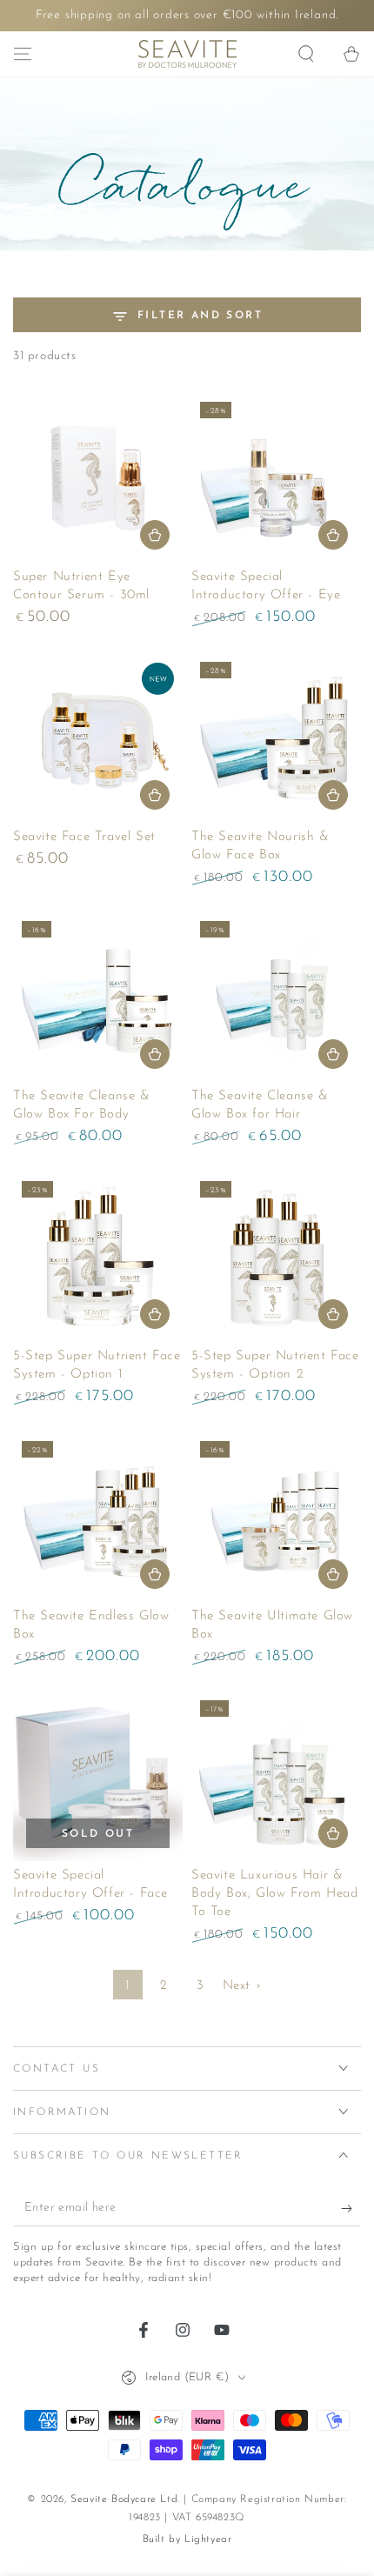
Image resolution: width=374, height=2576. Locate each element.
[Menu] (23, 54)
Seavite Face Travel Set (84, 837)
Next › (242, 1986)
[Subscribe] (351, 2209)
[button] (306, 54)
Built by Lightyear (187, 2539)
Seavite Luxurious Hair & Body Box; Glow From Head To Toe (274, 1894)
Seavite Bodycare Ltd (124, 2499)
